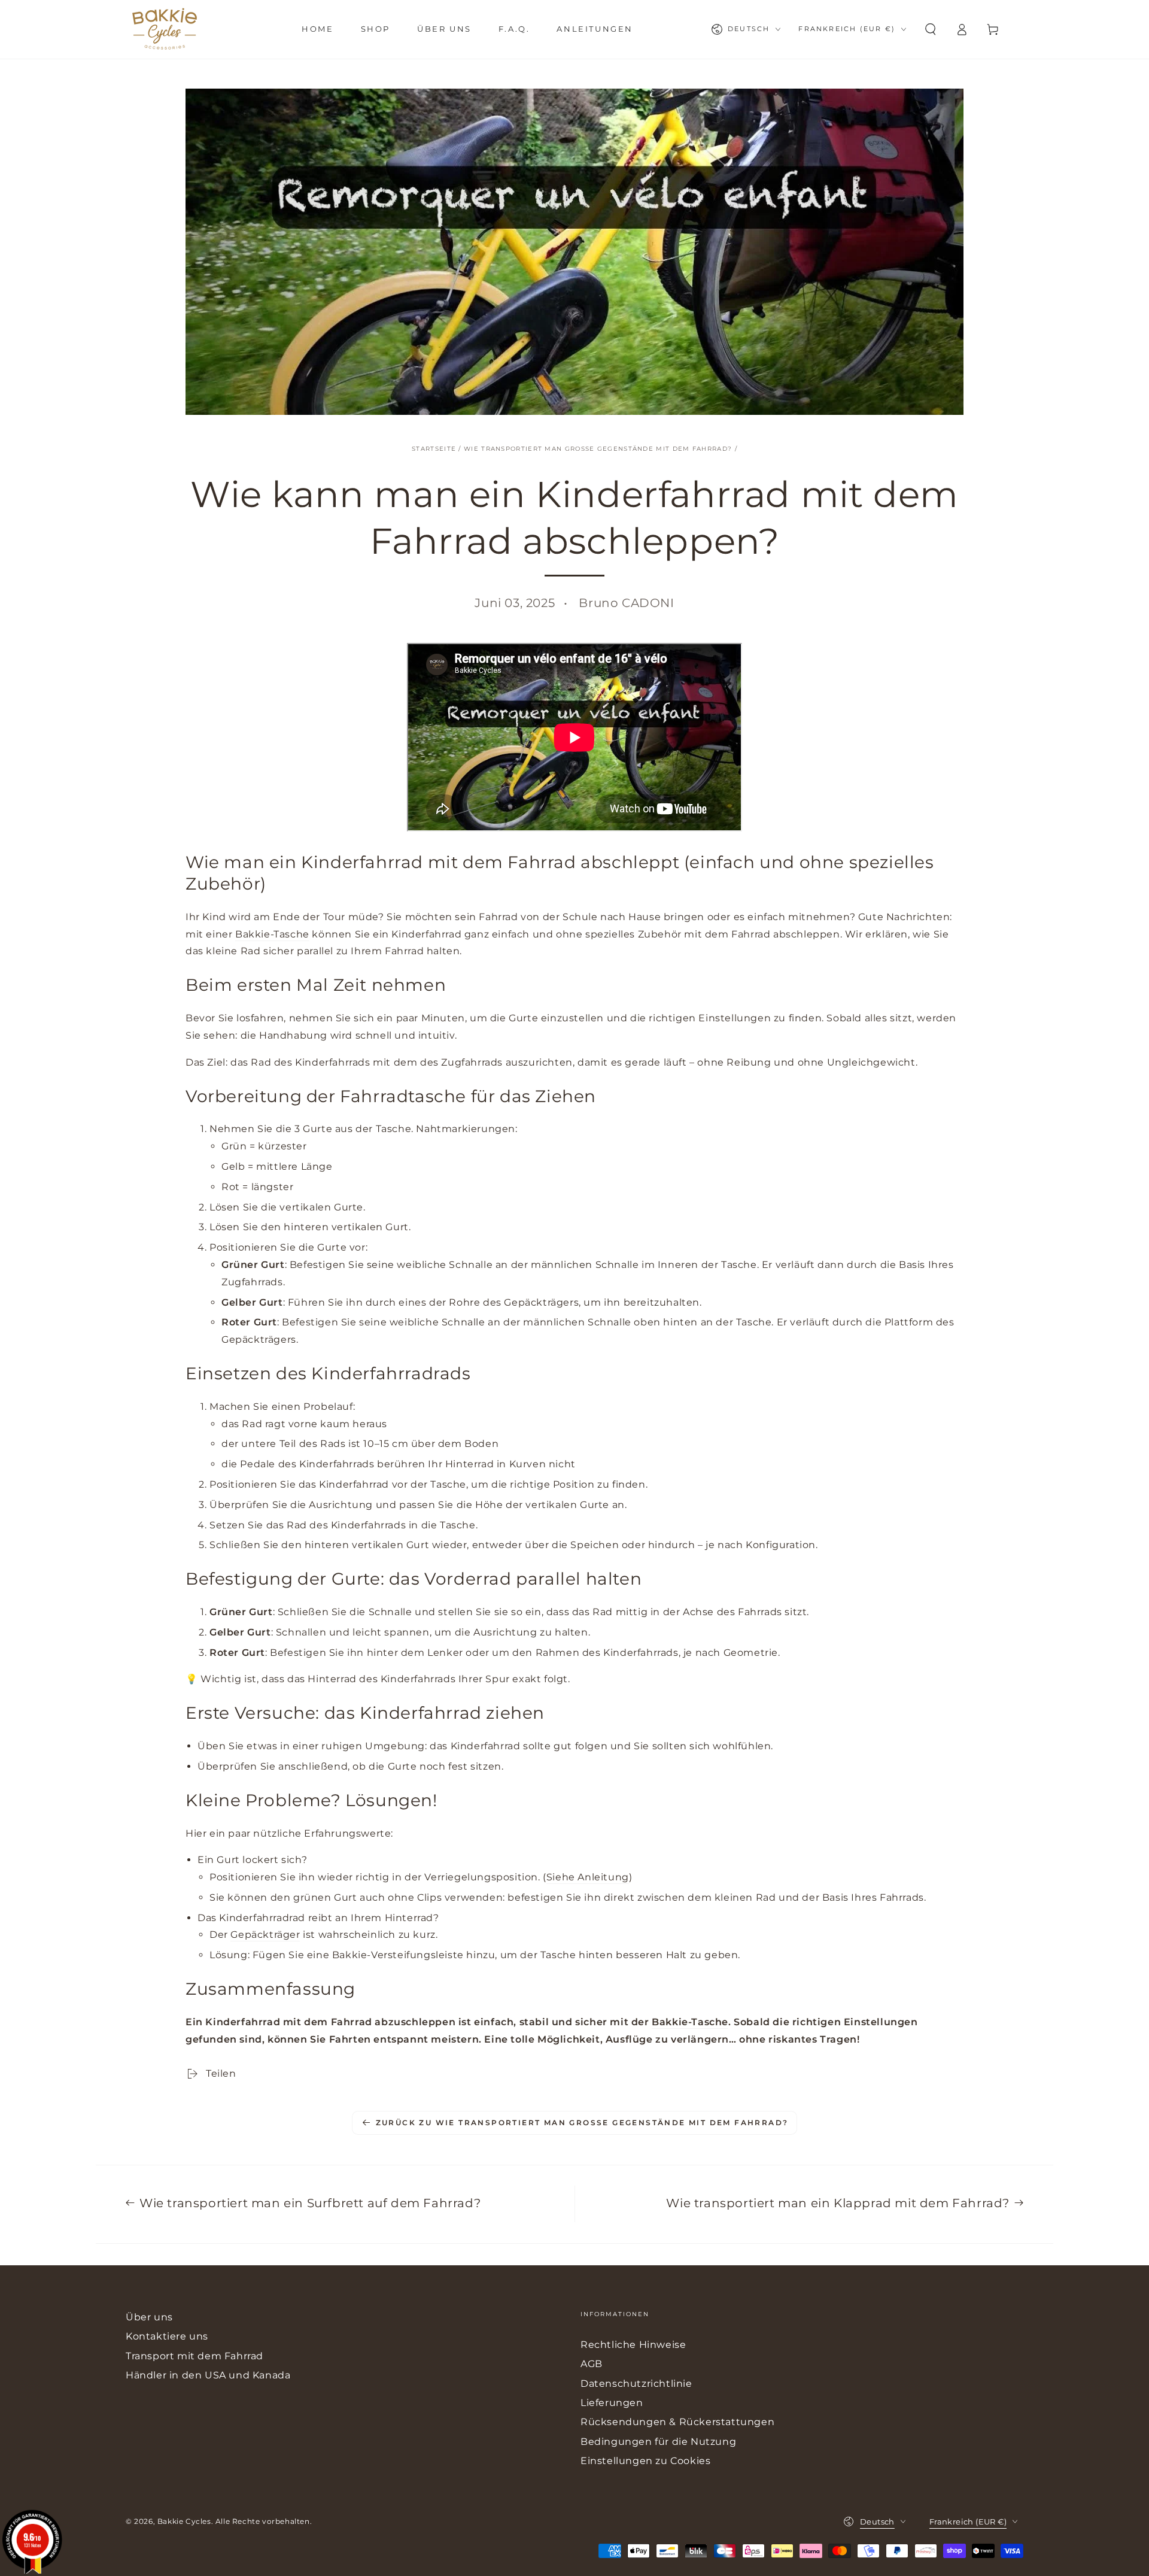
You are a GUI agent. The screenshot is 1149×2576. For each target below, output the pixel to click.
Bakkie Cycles (184, 2521)
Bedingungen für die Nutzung (658, 2442)
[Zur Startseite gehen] (165, 29)
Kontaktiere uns (167, 2336)
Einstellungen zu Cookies (645, 2461)
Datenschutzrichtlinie (636, 2384)
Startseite (434, 449)
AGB (592, 2364)
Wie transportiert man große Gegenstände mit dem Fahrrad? (598, 449)
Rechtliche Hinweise (633, 2345)
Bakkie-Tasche (272, 934)
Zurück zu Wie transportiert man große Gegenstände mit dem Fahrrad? (582, 2123)
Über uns (149, 2317)
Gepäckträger (265, 1935)
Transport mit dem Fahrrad (194, 2356)
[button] (931, 29)
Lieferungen (612, 2403)
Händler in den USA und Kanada (208, 2375)
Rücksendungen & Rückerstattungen (677, 2422)
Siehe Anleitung (588, 1877)
